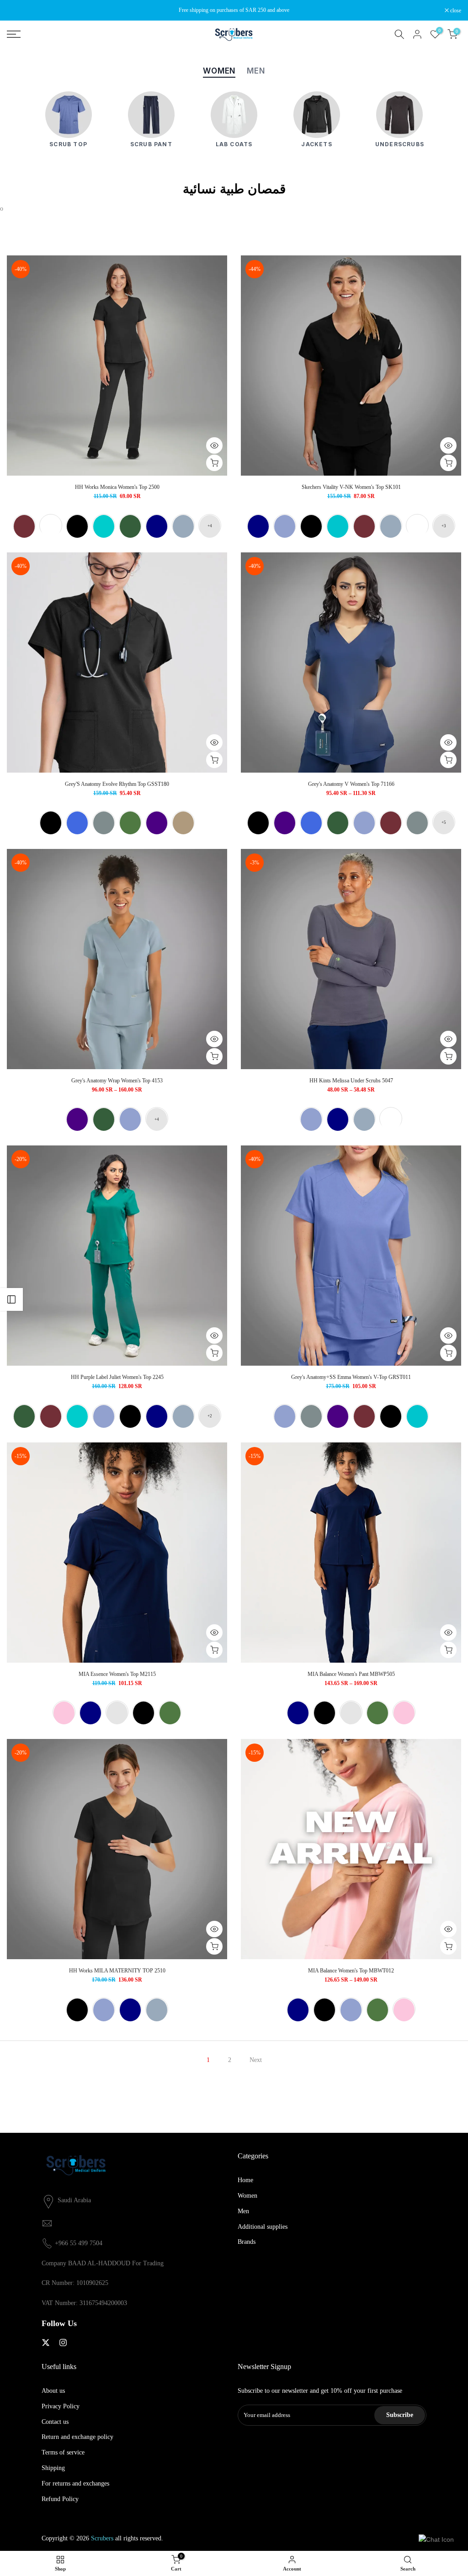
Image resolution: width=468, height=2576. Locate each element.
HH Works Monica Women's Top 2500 (117, 487)
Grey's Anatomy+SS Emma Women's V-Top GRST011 (351, 1377)
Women (247, 2196)
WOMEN (219, 71)
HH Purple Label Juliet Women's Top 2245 (117, 1377)
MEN (256, 71)
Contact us (55, 2422)
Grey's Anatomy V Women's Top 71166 (351, 784)
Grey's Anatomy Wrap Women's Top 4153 (117, 1081)
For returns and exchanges (75, 2483)
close (17, 11)
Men (243, 2211)
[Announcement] (234, 10)
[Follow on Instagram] (63, 2343)
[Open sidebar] (11, 1299)
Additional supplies (263, 2227)
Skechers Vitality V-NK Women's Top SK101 (351, 487)
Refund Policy (60, 2499)
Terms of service (63, 2452)
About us (53, 2391)
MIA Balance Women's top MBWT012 (351, 1971)
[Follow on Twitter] (46, 2343)
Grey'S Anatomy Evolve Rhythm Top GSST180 (117, 784)
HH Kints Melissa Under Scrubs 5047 (351, 1081)
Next (256, 2060)
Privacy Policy (61, 2406)
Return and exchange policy (77, 2437)
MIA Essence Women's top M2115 (117, 1674)
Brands (247, 2242)
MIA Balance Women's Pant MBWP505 (351, 1674)
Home (245, 2180)
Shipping (53, 2468)
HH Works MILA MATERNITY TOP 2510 (117, 1971)
